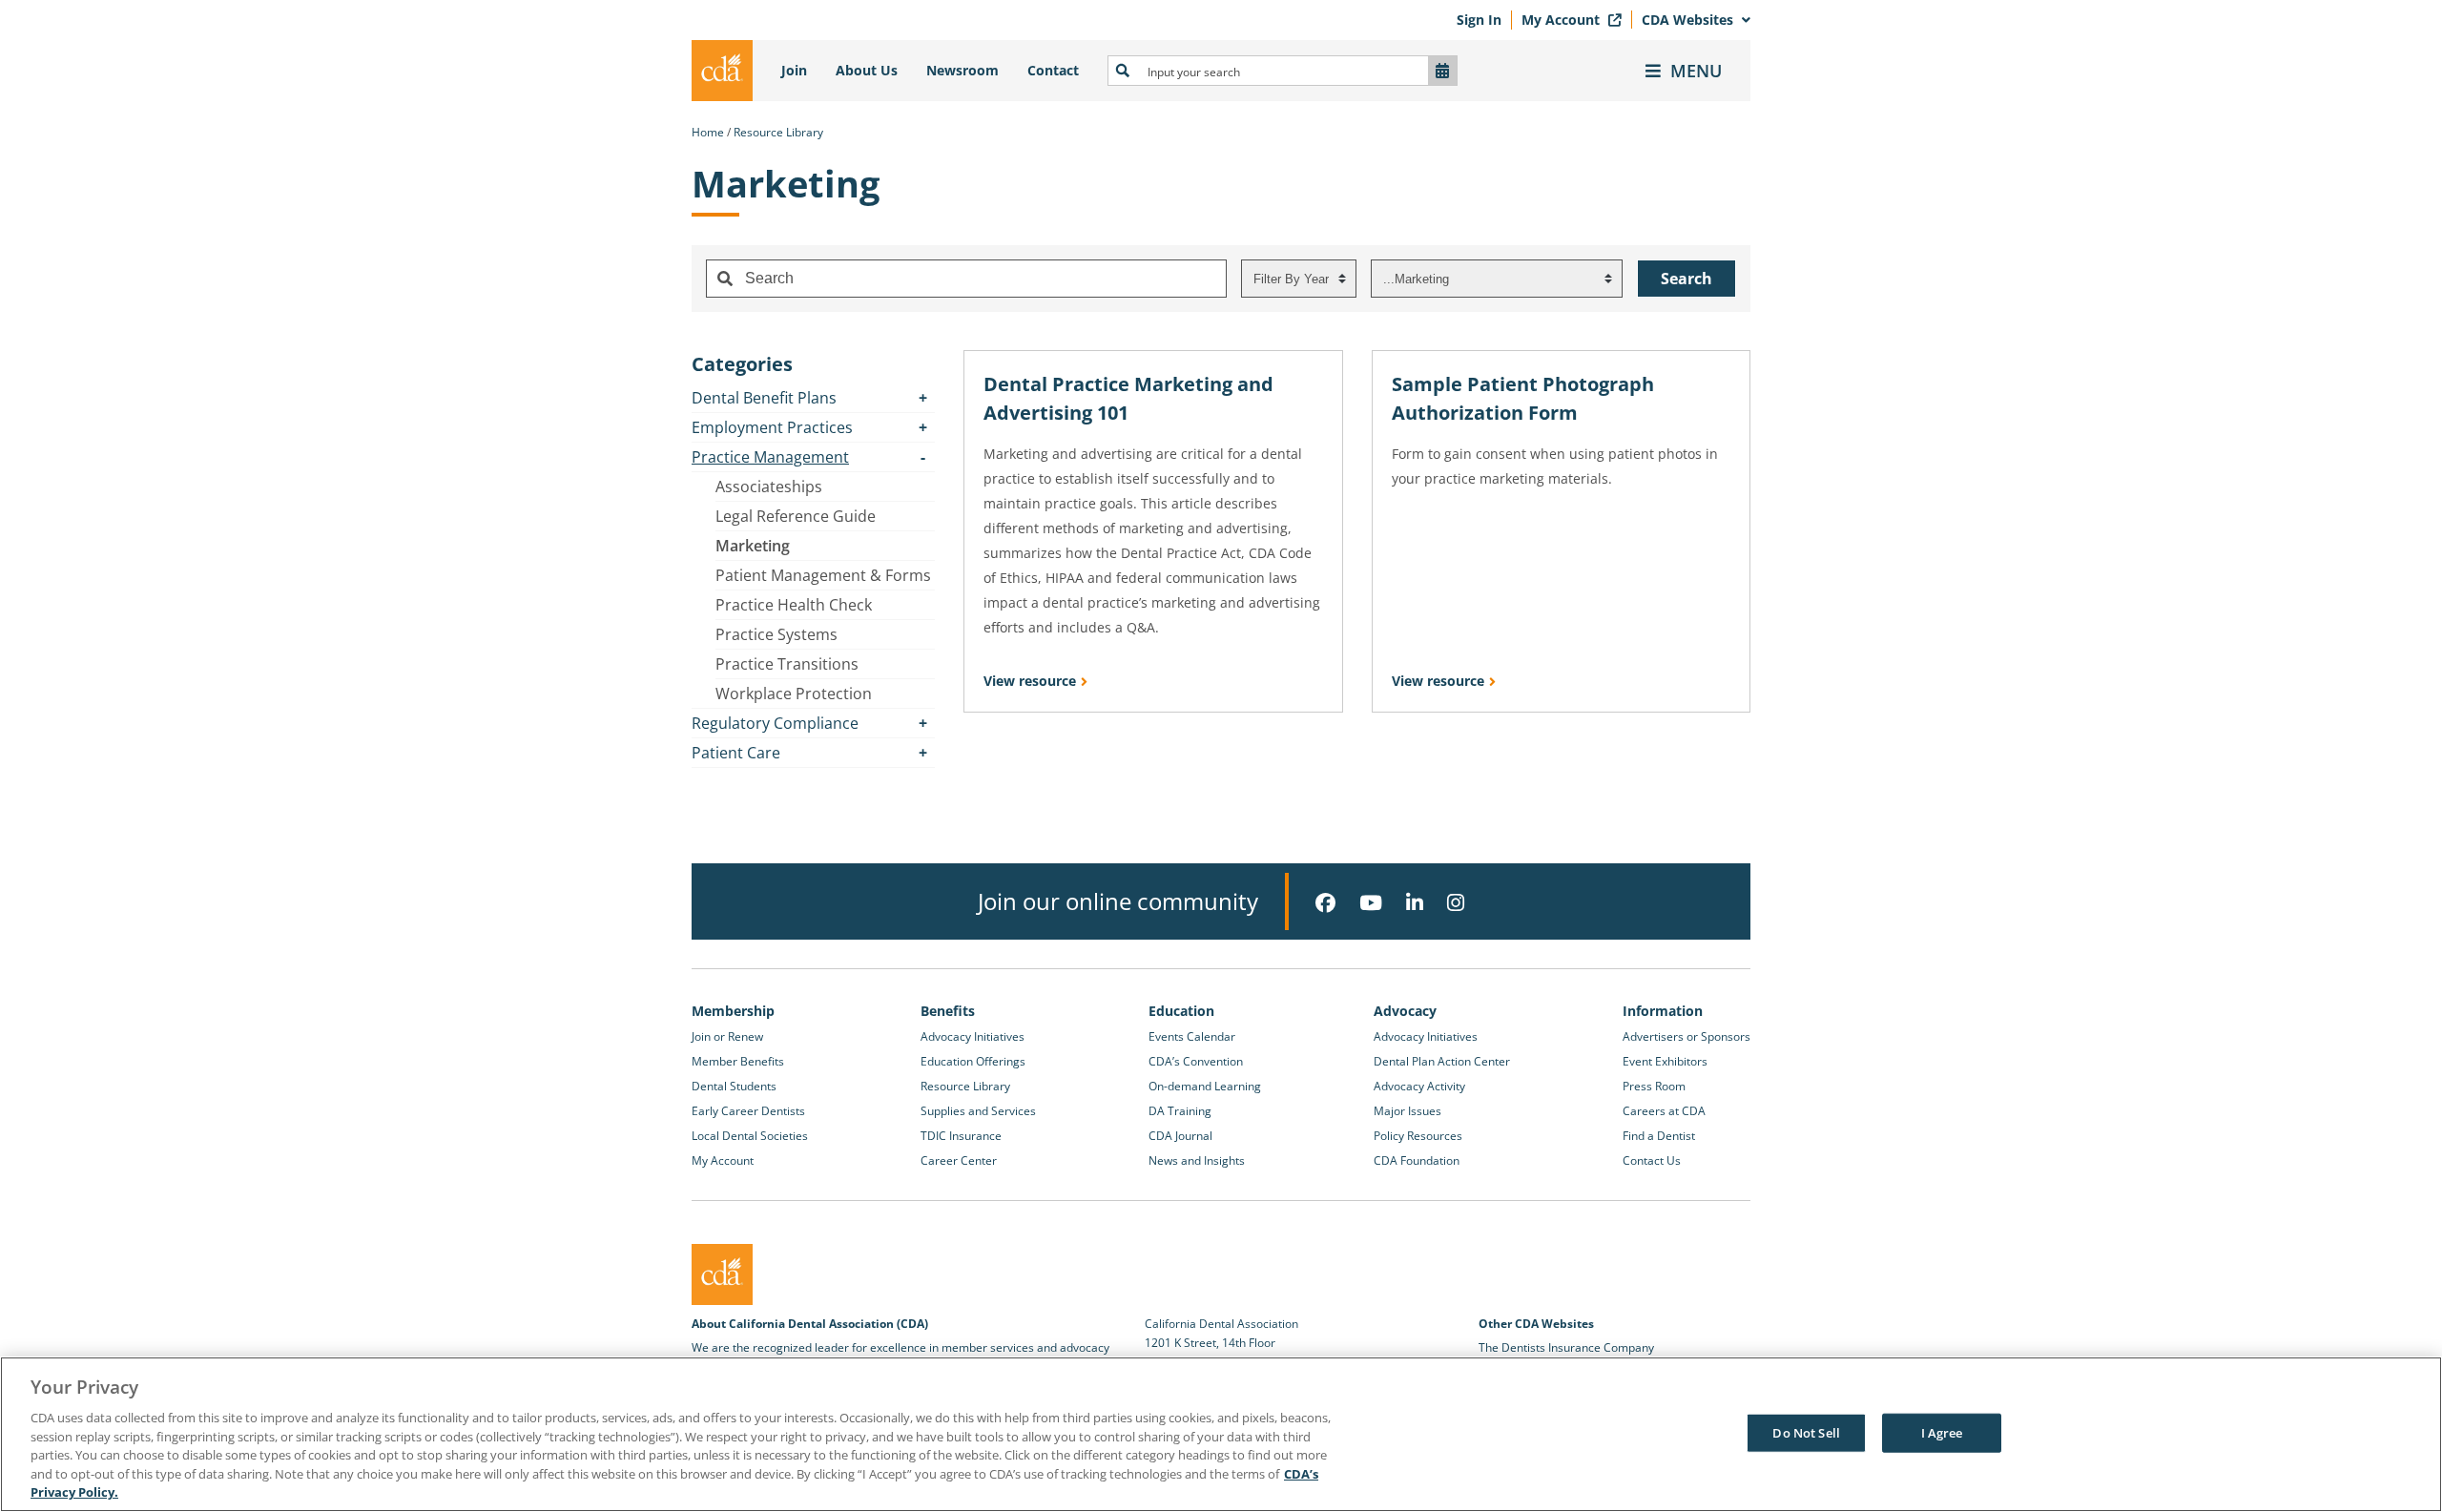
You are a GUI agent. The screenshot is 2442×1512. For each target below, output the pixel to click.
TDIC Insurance (961, 1136)
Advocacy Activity (1419, 1086)
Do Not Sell (1806, 1432)
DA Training (1180, 1111)
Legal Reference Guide (796, 516)
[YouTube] (1371, 903)
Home (708, 132)
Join (794, 70)
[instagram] (1456, 903)
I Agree (1942, 1432)
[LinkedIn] (1415, 903)
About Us (867, 70)
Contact (1053, 70)
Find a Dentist (1659, 1136)
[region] (1221, 1434)
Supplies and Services (978, 1111)
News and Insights (1197, 1160)
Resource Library (778, 132)
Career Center (959, 1160)
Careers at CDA (1664, 1111)
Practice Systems (776, 634)
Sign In (1479, 20)
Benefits (948, 1011)
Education (1181, 1011)
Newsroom (962, 70)
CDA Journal (1180, 1136)
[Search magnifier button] (1123, 71)
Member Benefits (738, 1061)
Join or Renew (727, 1036)
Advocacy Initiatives (973, 1036)
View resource (1030, 681)
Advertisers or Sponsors (1687, 1036)
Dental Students (734, 1086)
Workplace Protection (794, 694)
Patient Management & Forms (823, 575)
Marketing (753, 546)
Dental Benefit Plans (764, 398)
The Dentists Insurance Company (1566, 1347)
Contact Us (1652, 1160)
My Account (1562, 20)
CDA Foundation (1417, 1160)
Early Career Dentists (748, 1111)
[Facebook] (1325, 903)
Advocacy (1405, 1011)
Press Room (1654, 1086)
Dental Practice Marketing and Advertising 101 (1128, 398)
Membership (733, 1011)
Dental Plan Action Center (1442, 1061)
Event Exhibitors (1665, 1061)
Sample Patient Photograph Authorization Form (1523, 398)
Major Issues (1407, 1111)
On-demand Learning (1205, 1086)
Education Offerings (973, 1061)
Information (1663, 1011)
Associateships (769, 487)
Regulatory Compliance (775, 723)
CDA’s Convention (1196, 1061)
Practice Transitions (787, 664)
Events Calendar (1192, 1036)
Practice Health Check (794, 605)
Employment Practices (772, 427)
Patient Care (736, 753)
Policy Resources (1418, 1136)
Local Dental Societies (750, 1136)
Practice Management (770, 457)
